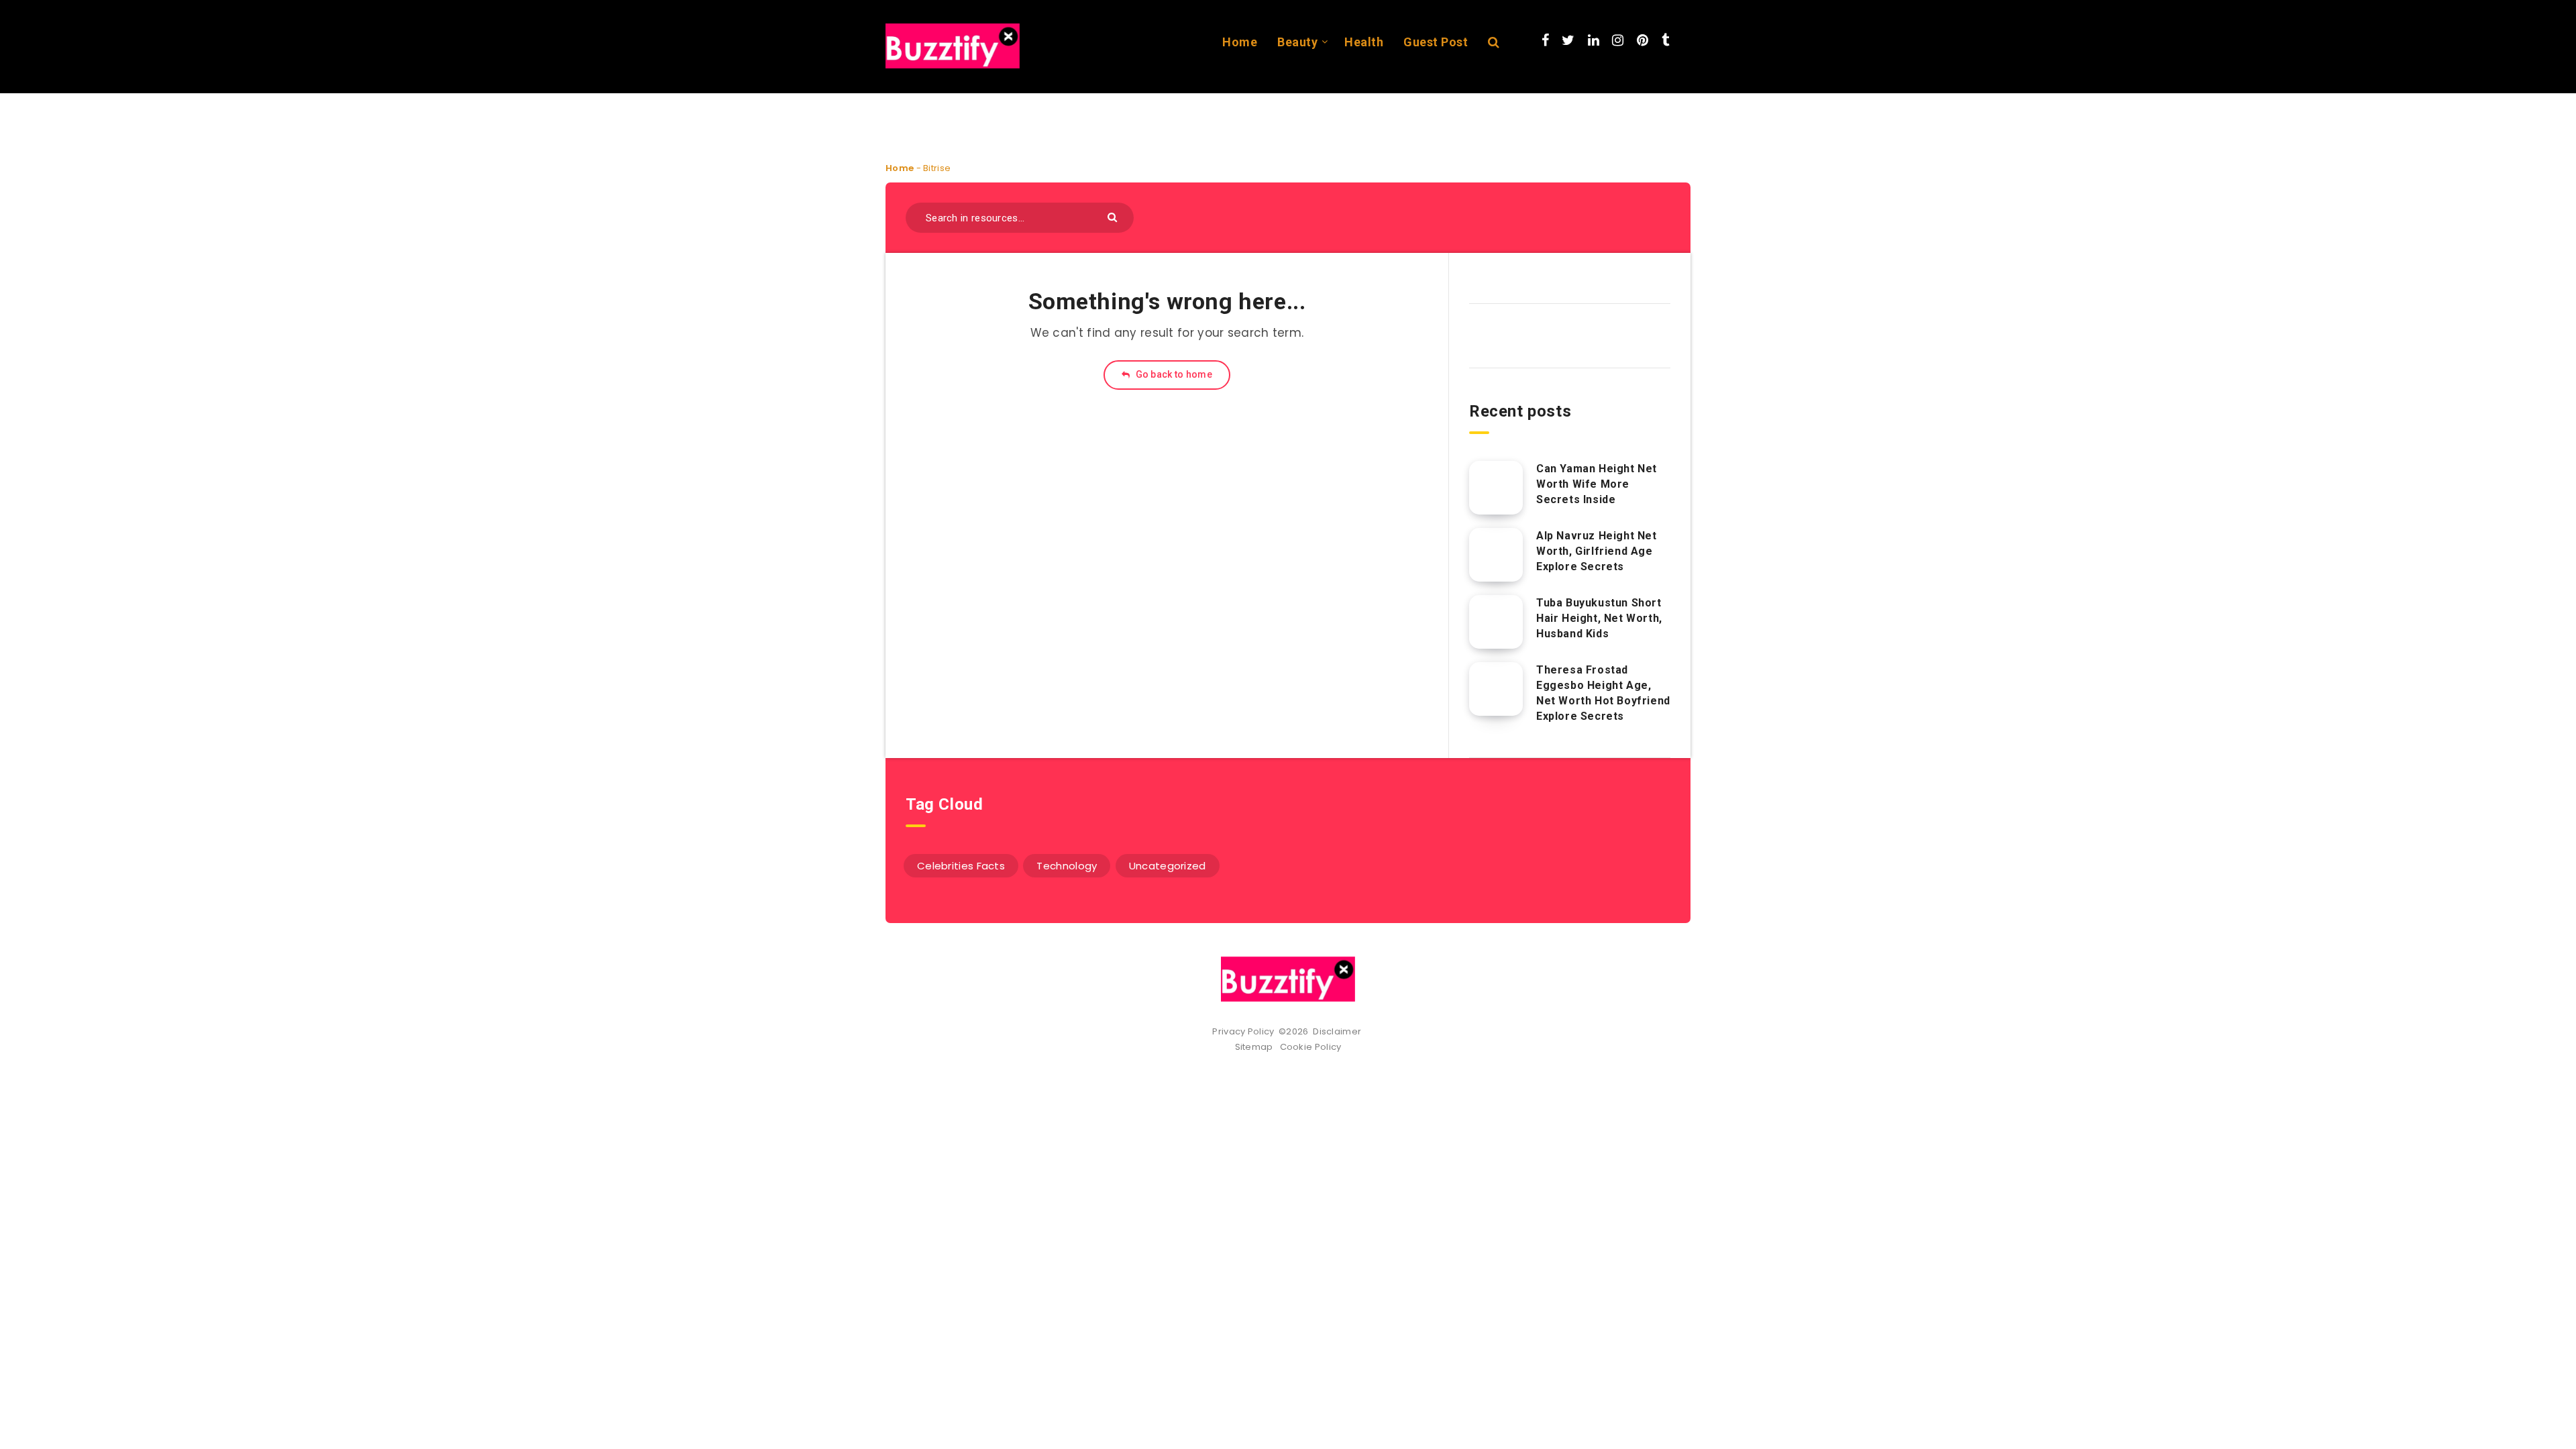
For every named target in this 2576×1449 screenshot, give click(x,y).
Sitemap (1256, 1047)
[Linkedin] (1594, 40)
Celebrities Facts (961, 866)
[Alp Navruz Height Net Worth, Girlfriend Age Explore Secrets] (1496, 555)
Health (1364, 42)
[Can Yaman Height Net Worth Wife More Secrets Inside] (1496, 488)
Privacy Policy (1243, 1031)
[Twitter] (1568, 40)
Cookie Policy (1311, 1047)
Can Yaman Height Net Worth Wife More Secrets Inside (1597, 484)
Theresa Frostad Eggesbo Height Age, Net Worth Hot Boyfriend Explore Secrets (1603, 693)
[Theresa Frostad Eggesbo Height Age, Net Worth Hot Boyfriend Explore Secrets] (1496, 689)
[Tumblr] (1665, 40)
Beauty (1297, 42)
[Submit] (1114, 216)
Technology (1067, 866)
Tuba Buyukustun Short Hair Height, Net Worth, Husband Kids (1599, 618)
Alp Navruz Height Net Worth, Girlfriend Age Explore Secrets (1597, 551)
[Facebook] (1545, 40)
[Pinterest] (1643, 40)
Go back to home (1173, 374)
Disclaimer (1338, 1031)
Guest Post (1436, 42)
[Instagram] (1618, 40)
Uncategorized (1168, 866)
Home (1240, 42)
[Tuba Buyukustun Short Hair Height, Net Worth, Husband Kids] (1496, 622)
